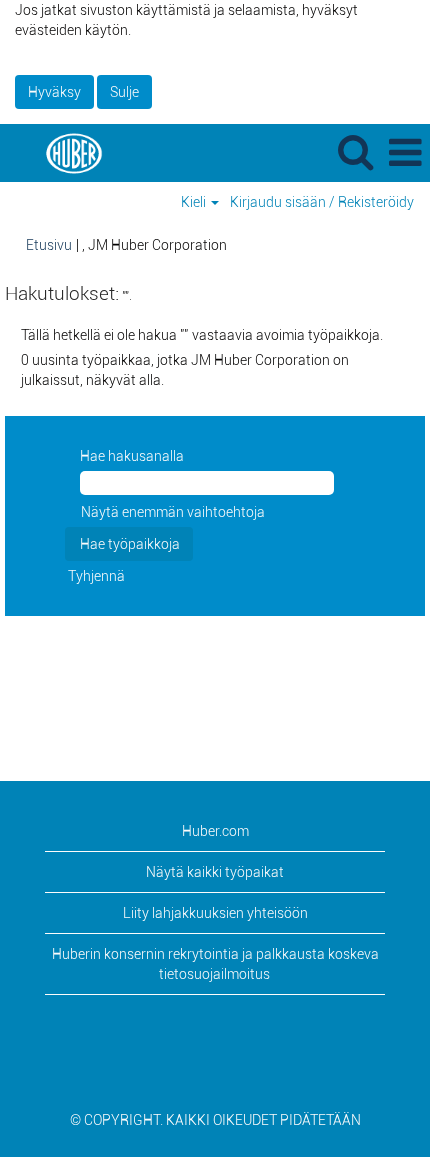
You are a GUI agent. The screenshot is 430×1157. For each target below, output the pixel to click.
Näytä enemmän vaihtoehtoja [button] (173, 512)
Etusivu (49, 245)
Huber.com (215, 831)
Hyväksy (54, 92)
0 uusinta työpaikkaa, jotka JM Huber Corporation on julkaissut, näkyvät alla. (185, 370)
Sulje (124, 92)
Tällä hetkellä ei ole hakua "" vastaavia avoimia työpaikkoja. (202, 335)
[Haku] (355, 151)
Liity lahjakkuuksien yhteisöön (215, 913)
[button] (405, 152)
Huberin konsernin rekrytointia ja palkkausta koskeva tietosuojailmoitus (215, 964)
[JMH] (66, 152)
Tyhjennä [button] (96, 576)
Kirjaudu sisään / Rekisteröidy (322, 202)
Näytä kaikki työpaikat (215, 872)
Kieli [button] (195, 202)
